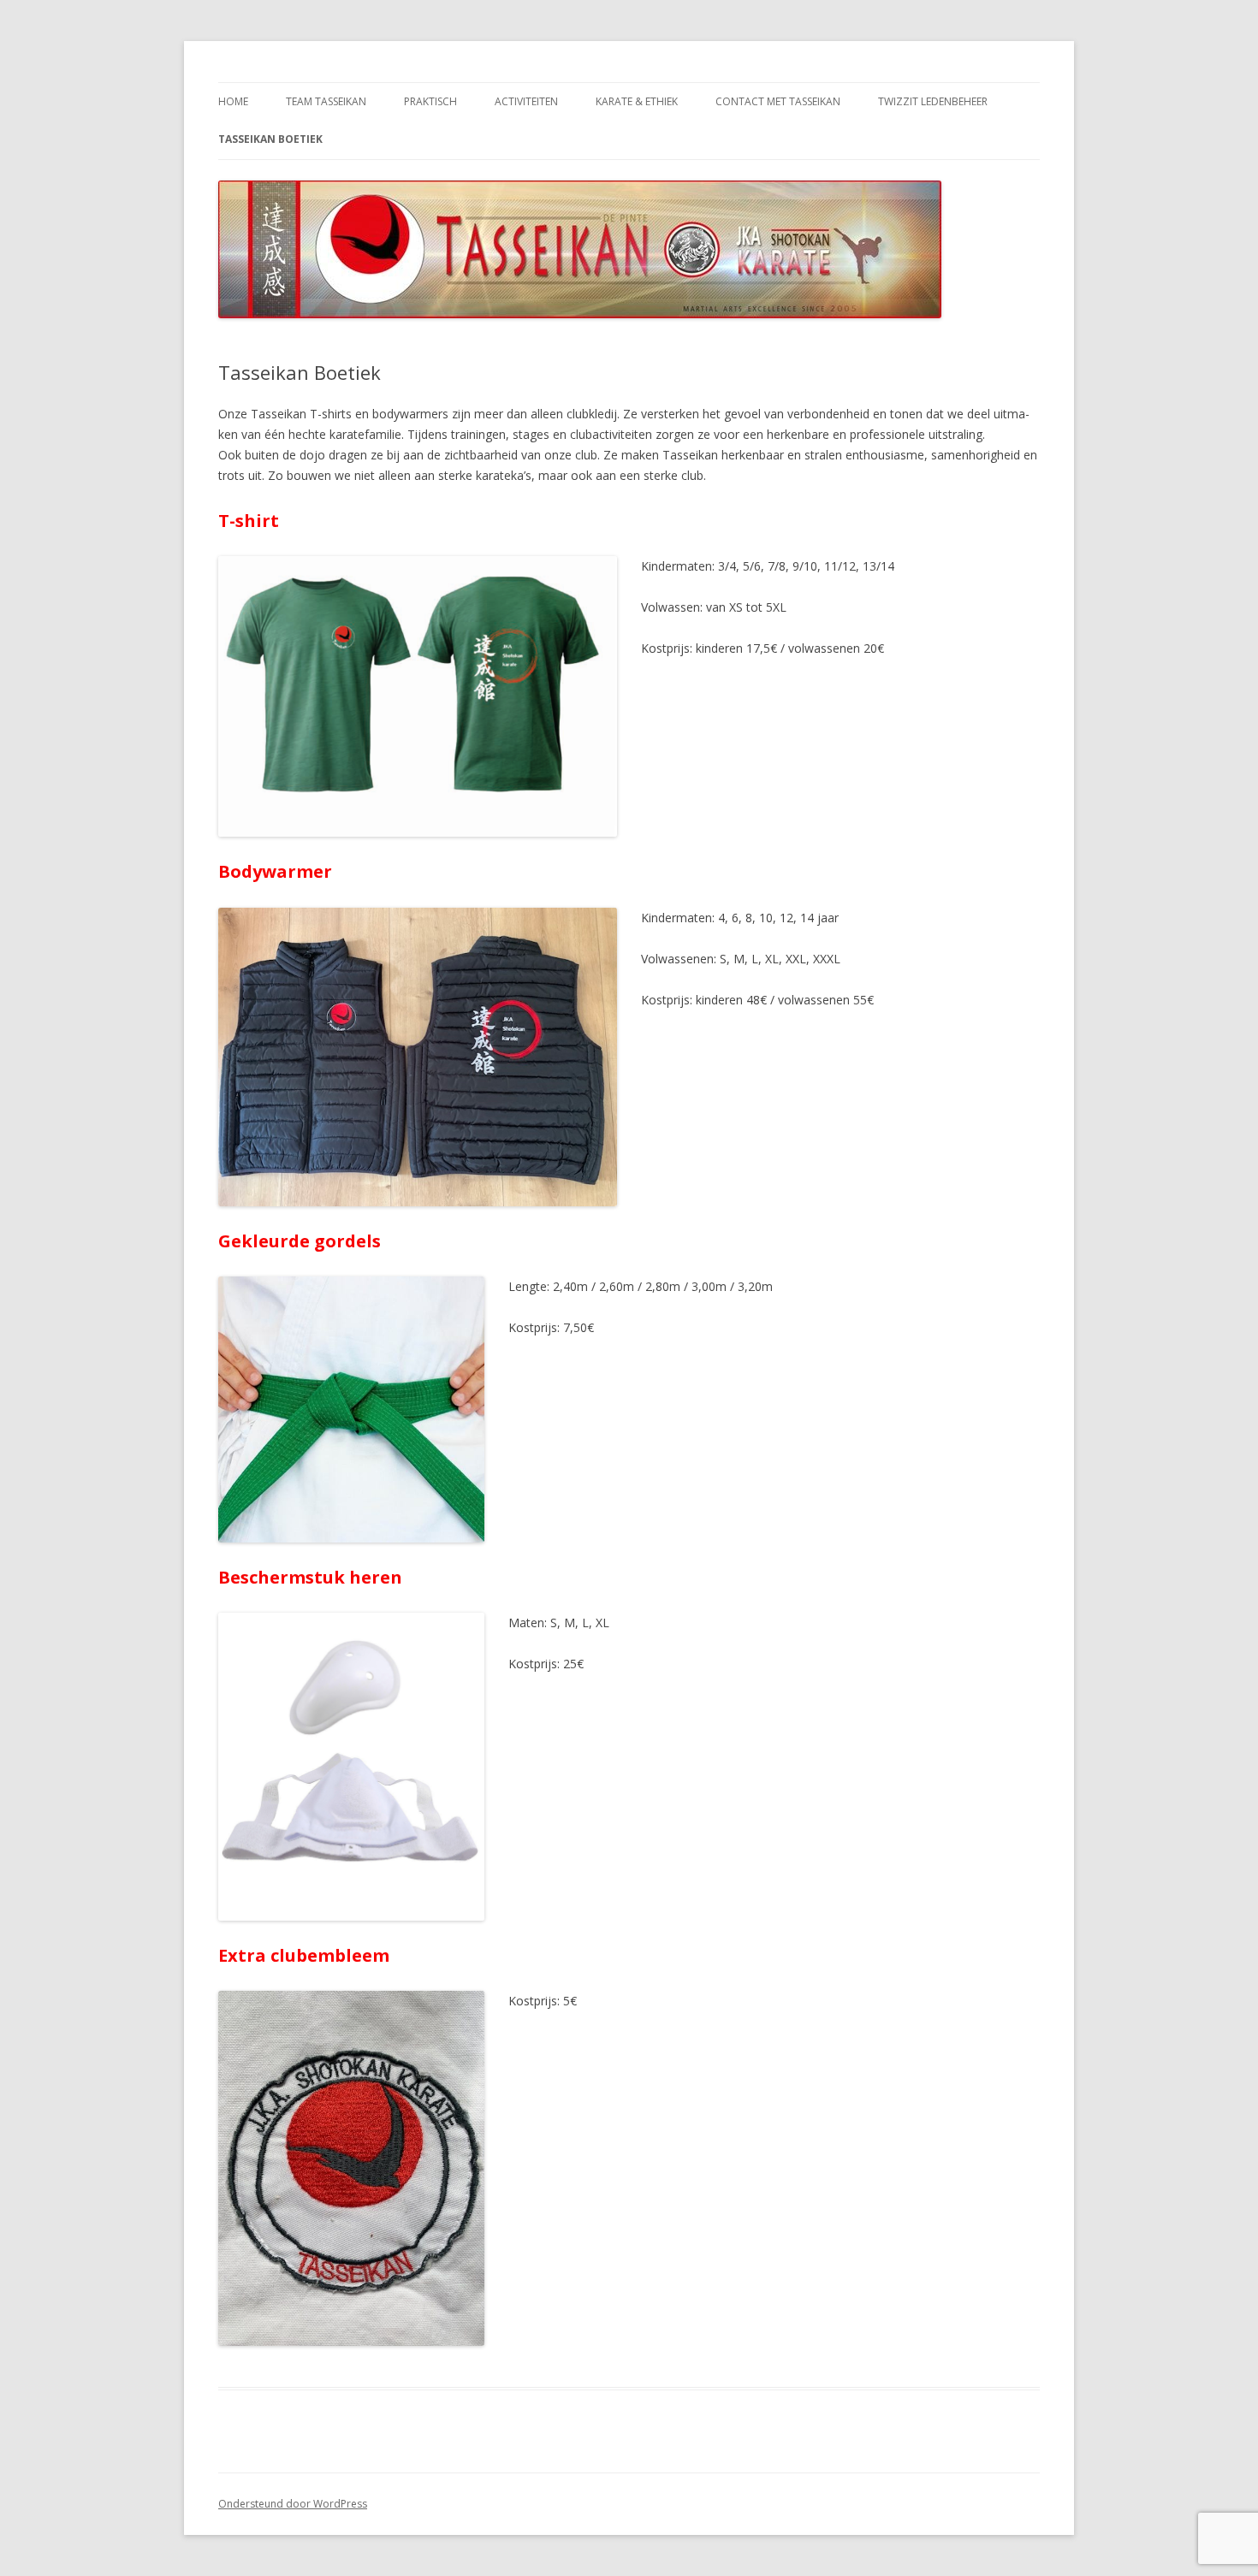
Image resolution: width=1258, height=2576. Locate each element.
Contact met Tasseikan (778, 101)
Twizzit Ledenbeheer (933, 101)
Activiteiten (526, 101)
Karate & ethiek (637, 101)
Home (233, 101)
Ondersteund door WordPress (293, 2504)
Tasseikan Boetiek (270, 139)
